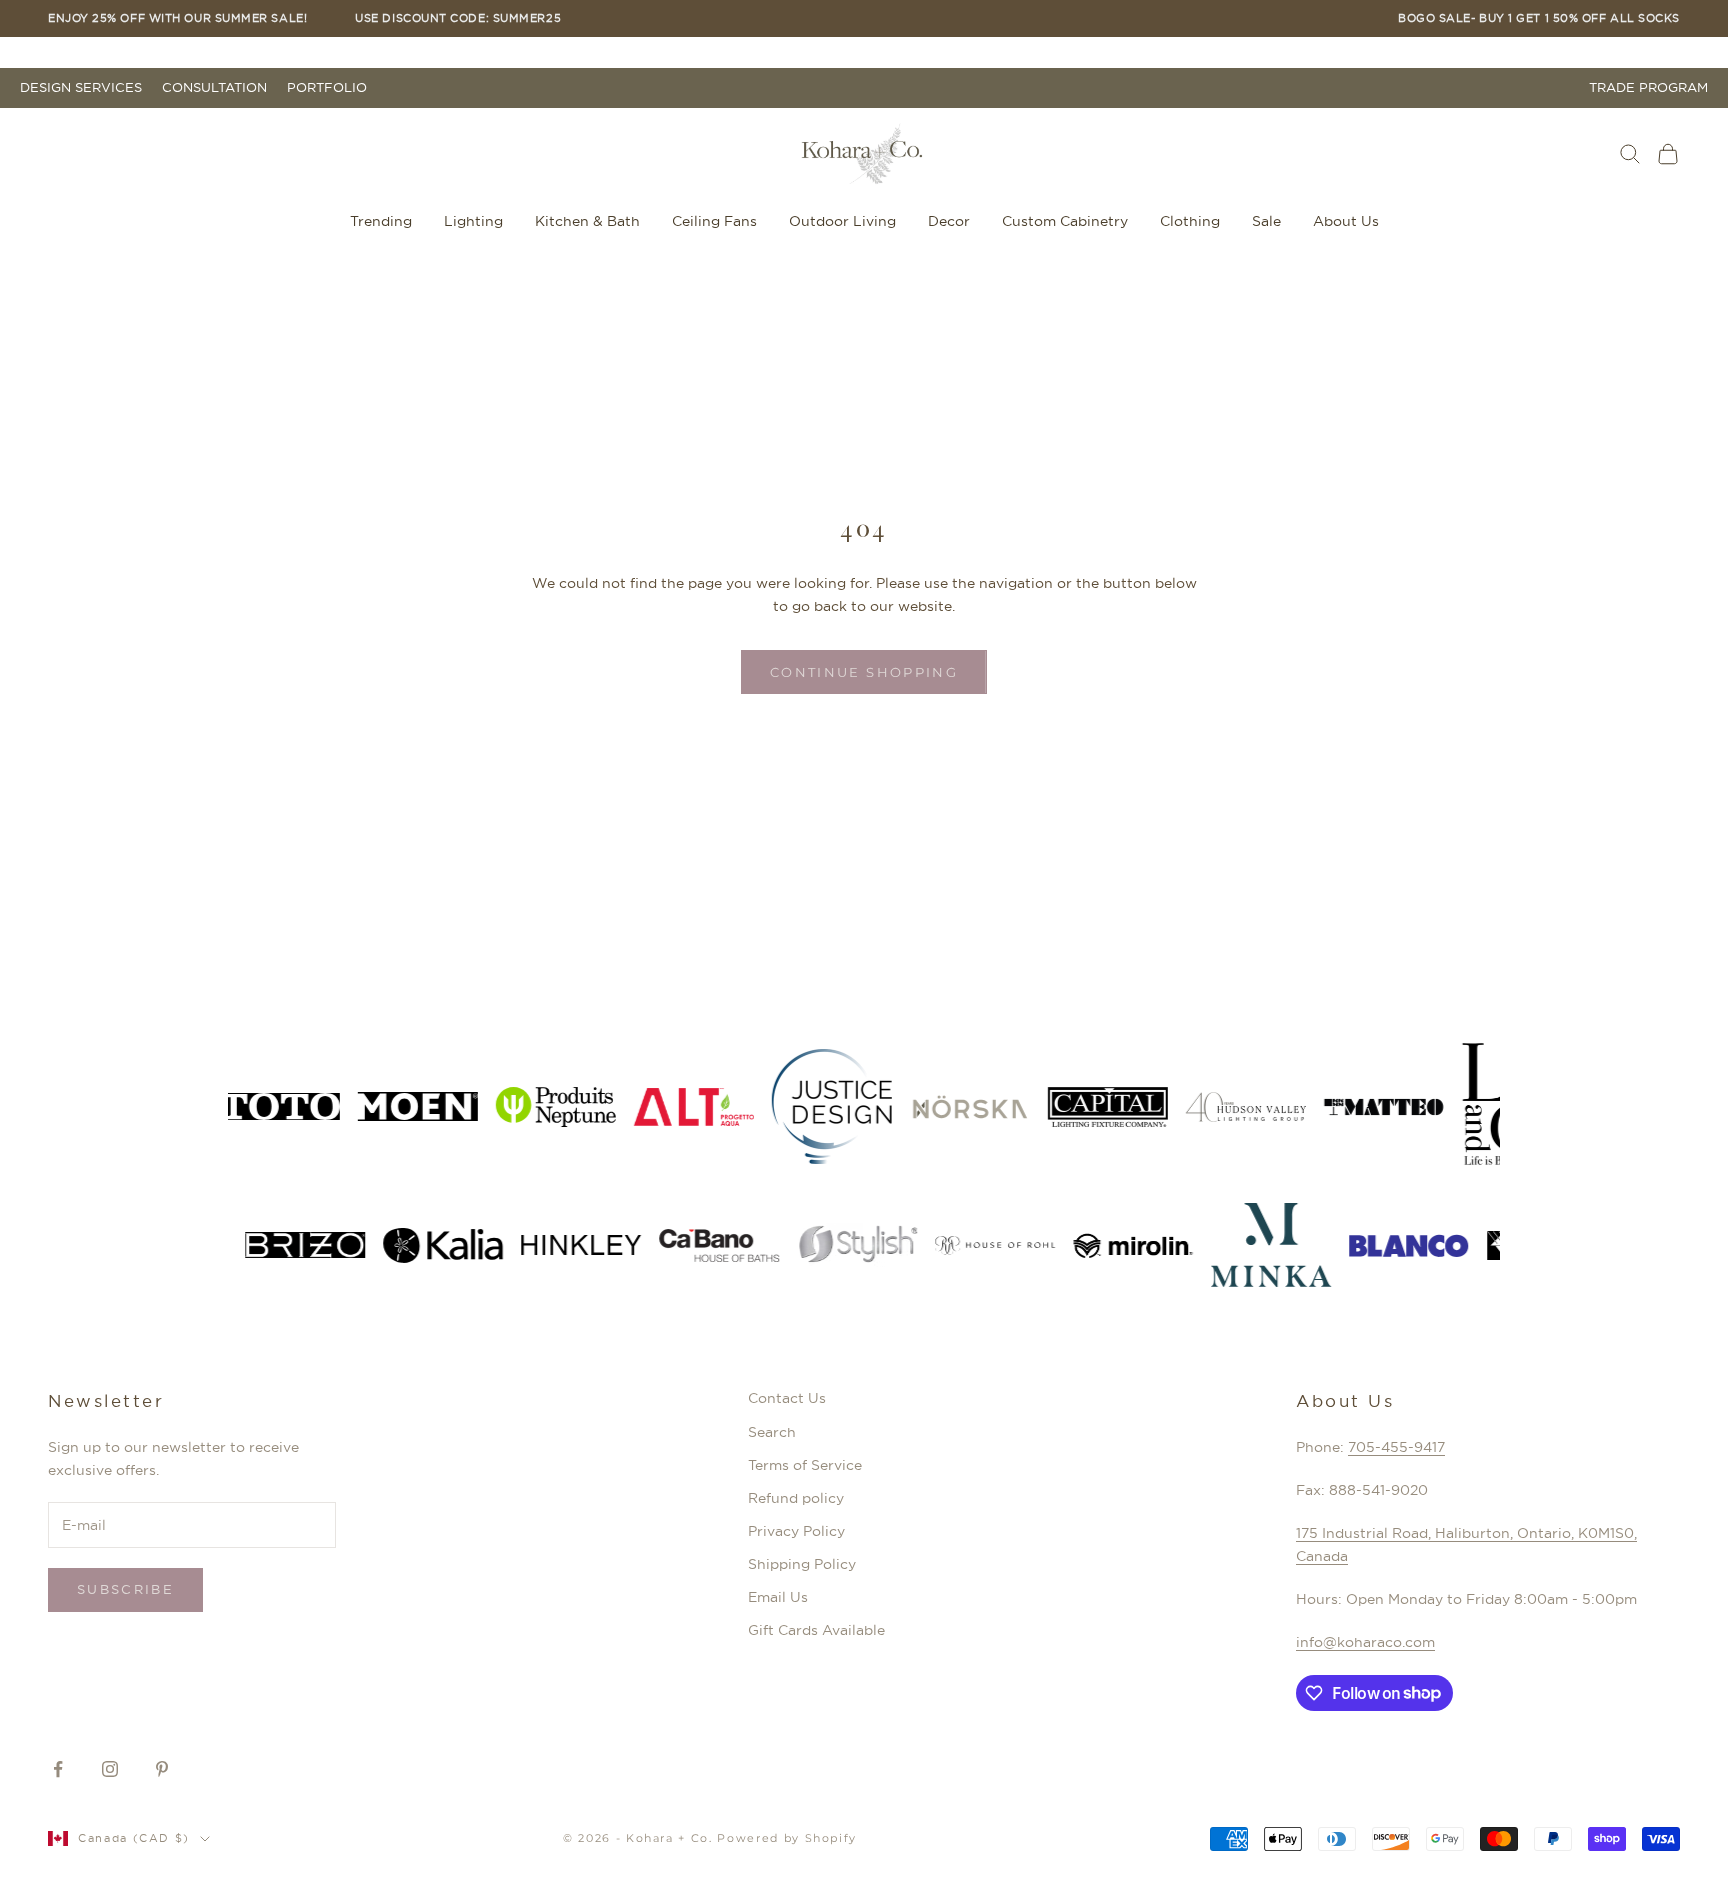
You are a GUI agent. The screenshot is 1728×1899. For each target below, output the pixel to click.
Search (772, 1432)
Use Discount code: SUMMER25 (458, 18)
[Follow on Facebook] (58, 1769)
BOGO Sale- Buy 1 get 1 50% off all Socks (1539, 18)
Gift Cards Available (816, 1630)
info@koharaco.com (1365, 1642)
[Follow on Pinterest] (162, 1769)
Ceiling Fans (714, 221)
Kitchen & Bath (587, 221)
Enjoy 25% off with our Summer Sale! (177, 18)
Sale (1266, 221)
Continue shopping (864, 672)
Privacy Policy (796, 1531)
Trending (381, 221)
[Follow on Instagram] (110, 1769)
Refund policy (796, 1498)
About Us (1346, 221)
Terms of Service (805, 1465)
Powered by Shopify (787, 1838)
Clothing (1190, 221)
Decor (949, 221)
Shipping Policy (802, 1564)
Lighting (473, 221)
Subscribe (125, 1589)
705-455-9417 (1396, 1447)
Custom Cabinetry (1065, 221)
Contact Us (787, 1398)
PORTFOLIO (327, 87)
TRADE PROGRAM (1648, 87)
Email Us (778, 1597)
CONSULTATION (214, 87)
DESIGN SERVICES (81, 87)
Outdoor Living (842, 221)
